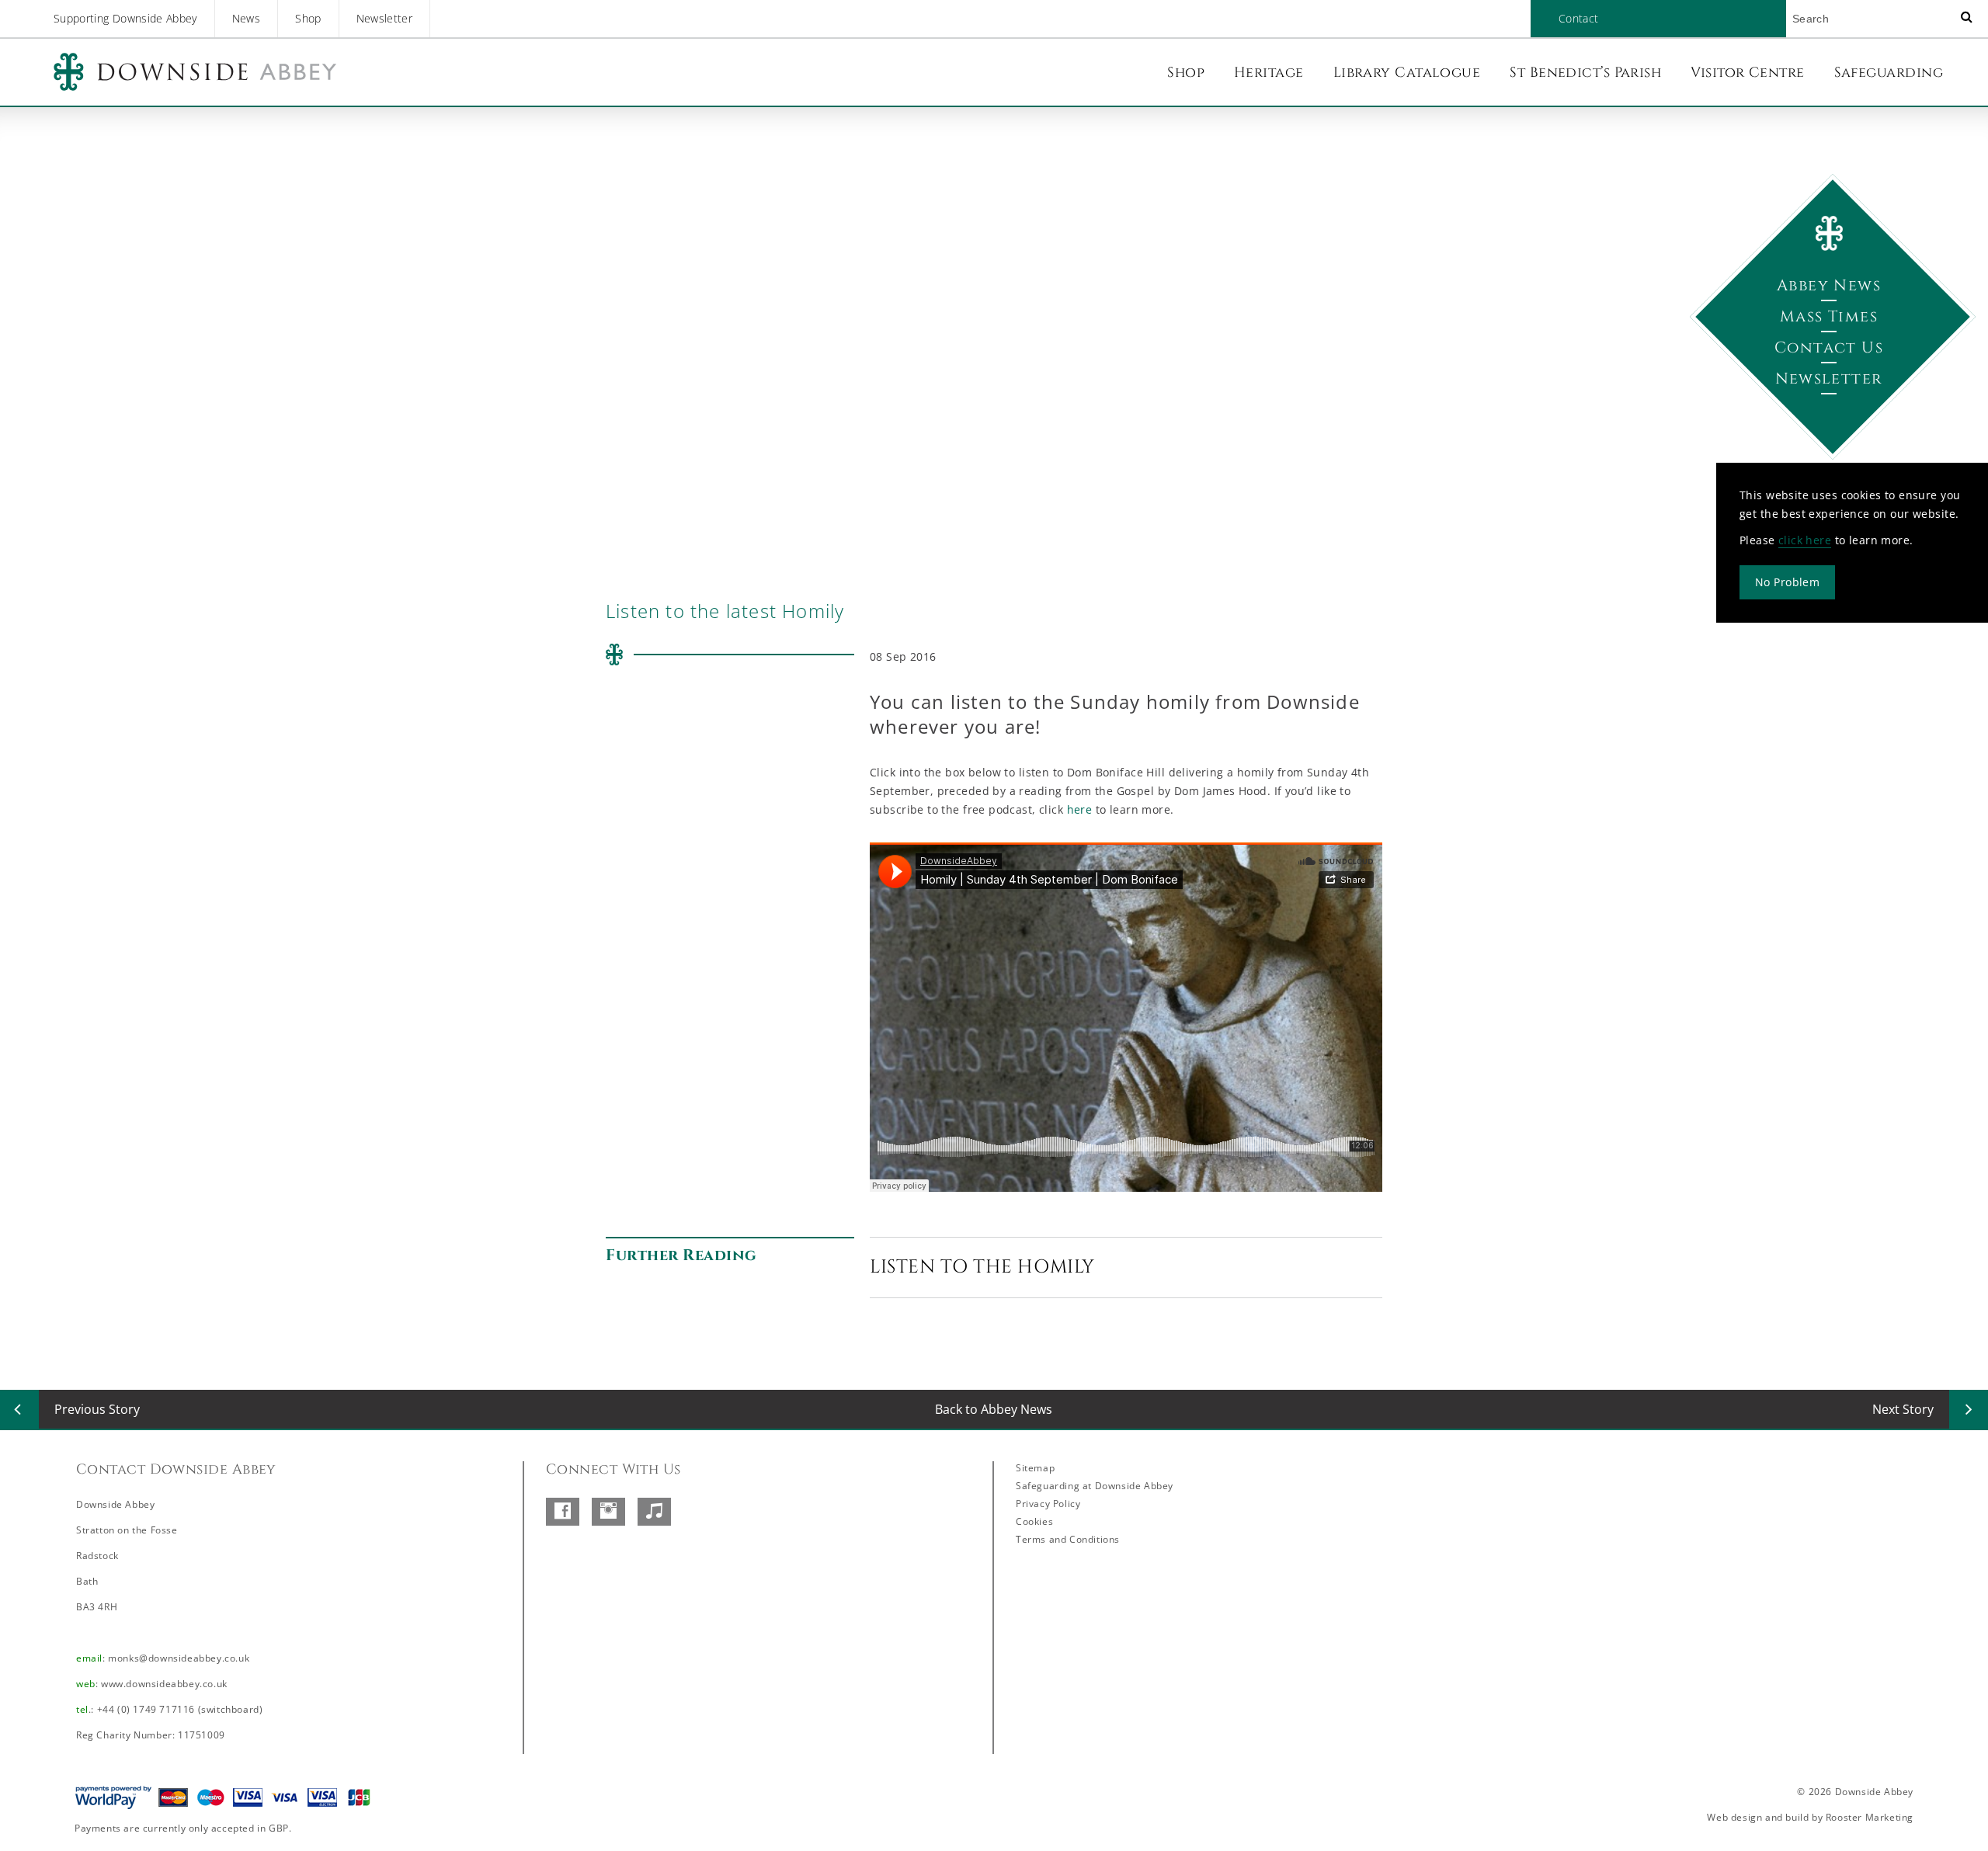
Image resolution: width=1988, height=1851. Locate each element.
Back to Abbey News (994, 1409)
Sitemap (1035, 1468)
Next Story (1903, 1409)
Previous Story (97, 1409)
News (246, 18)
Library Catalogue (1407, 73)
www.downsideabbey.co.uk (164, 1684)
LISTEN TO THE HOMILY (982, 1267)
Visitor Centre (1747, 73)
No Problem (1787, 582)
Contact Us (1829, 347)
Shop (308, 18)
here (1081, 809)
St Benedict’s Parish (1585, 73)
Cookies (1034, 1521)
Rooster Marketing (1870, 1817)
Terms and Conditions (1068, 1539)
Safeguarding (1889, 73)
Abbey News (1829, 285)
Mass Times (1829, 316)
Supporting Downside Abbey (125, 18)
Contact (1578, 18)
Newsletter (385, 18)
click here (1805, 540)
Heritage (1269, 73)
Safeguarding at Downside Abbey (1095, 1486)
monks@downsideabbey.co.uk (179, 1658)
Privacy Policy (1048, 1504)
